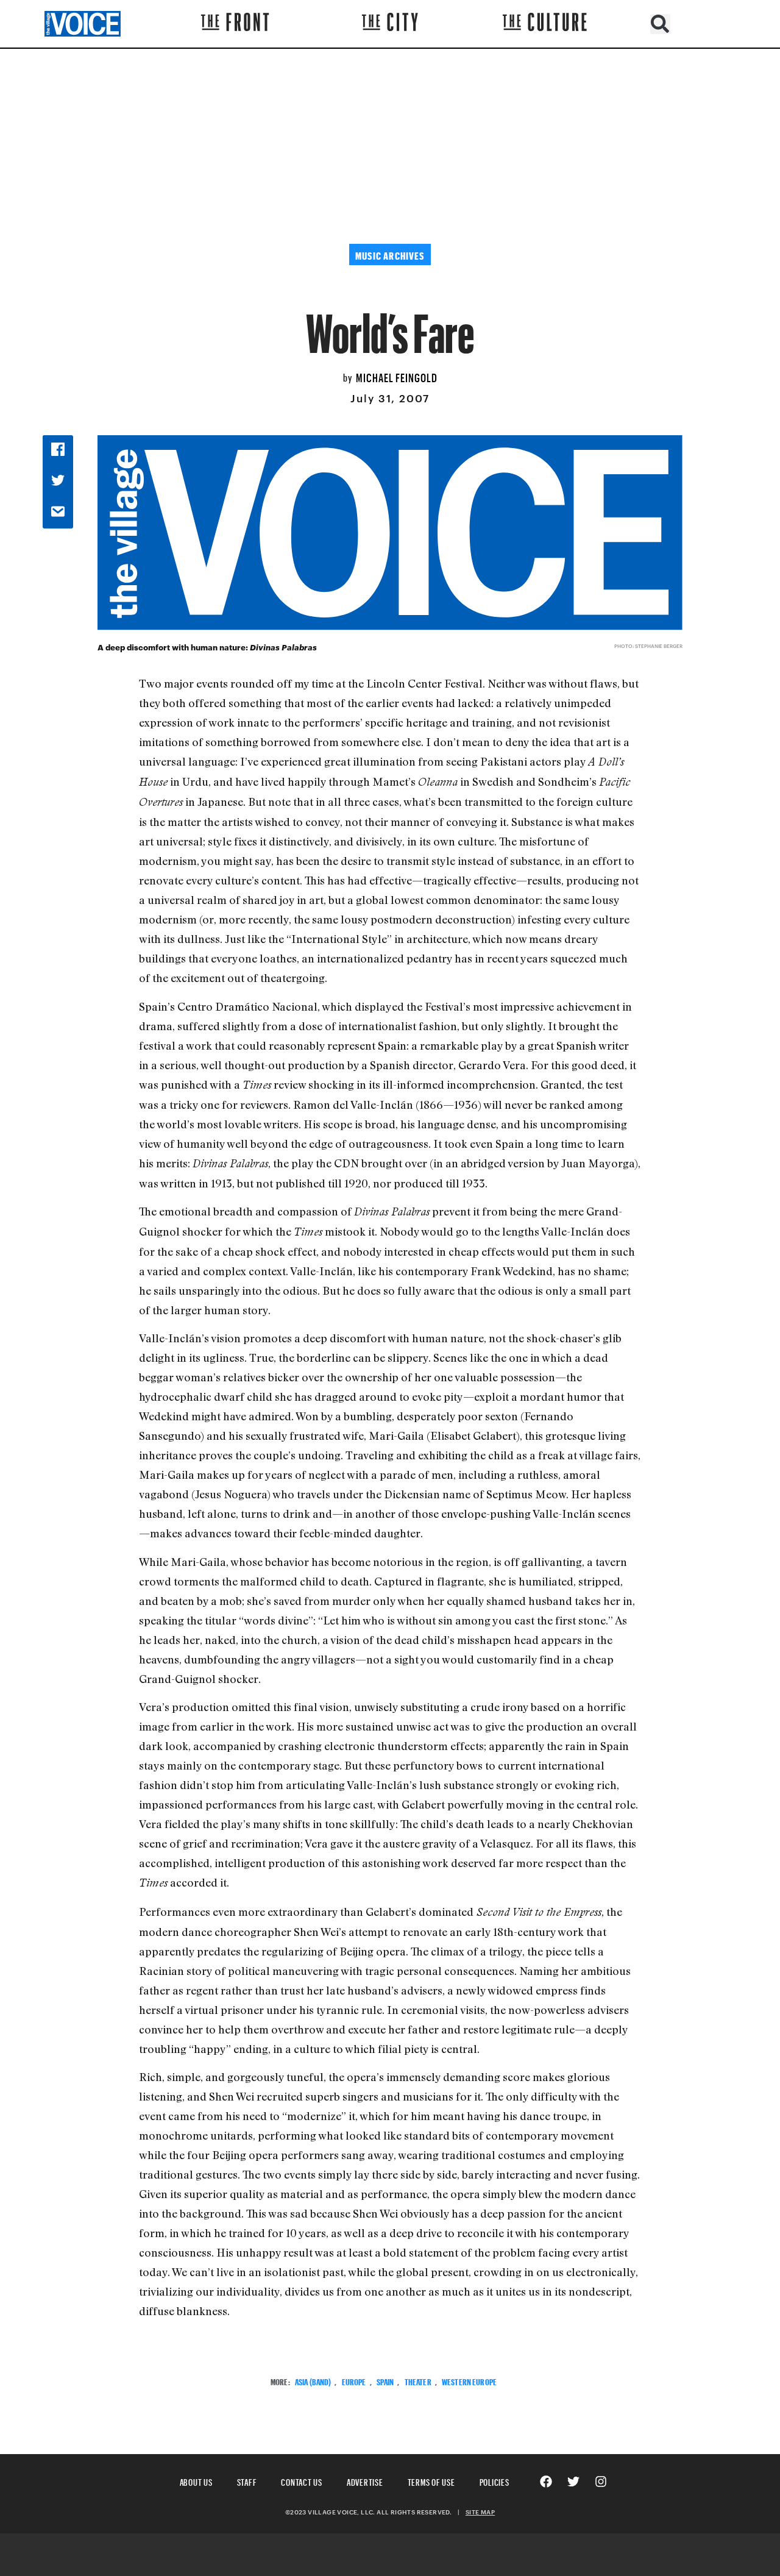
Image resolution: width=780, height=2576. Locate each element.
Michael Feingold (397, 376)
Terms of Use (431, 2481)
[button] (660, 24)
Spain (385, 2381)
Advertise (365, 2481)
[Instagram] (601, 2482)
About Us (196, 2481)
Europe (354, 2381)
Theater (418, 2381)
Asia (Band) (313, 2381)
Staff (247, 2481)
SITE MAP (480, 2512)
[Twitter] (573, 2482)
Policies (495, 2481)
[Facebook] (546, 2482)
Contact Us (302, 2481)
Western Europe (469, 2381)
